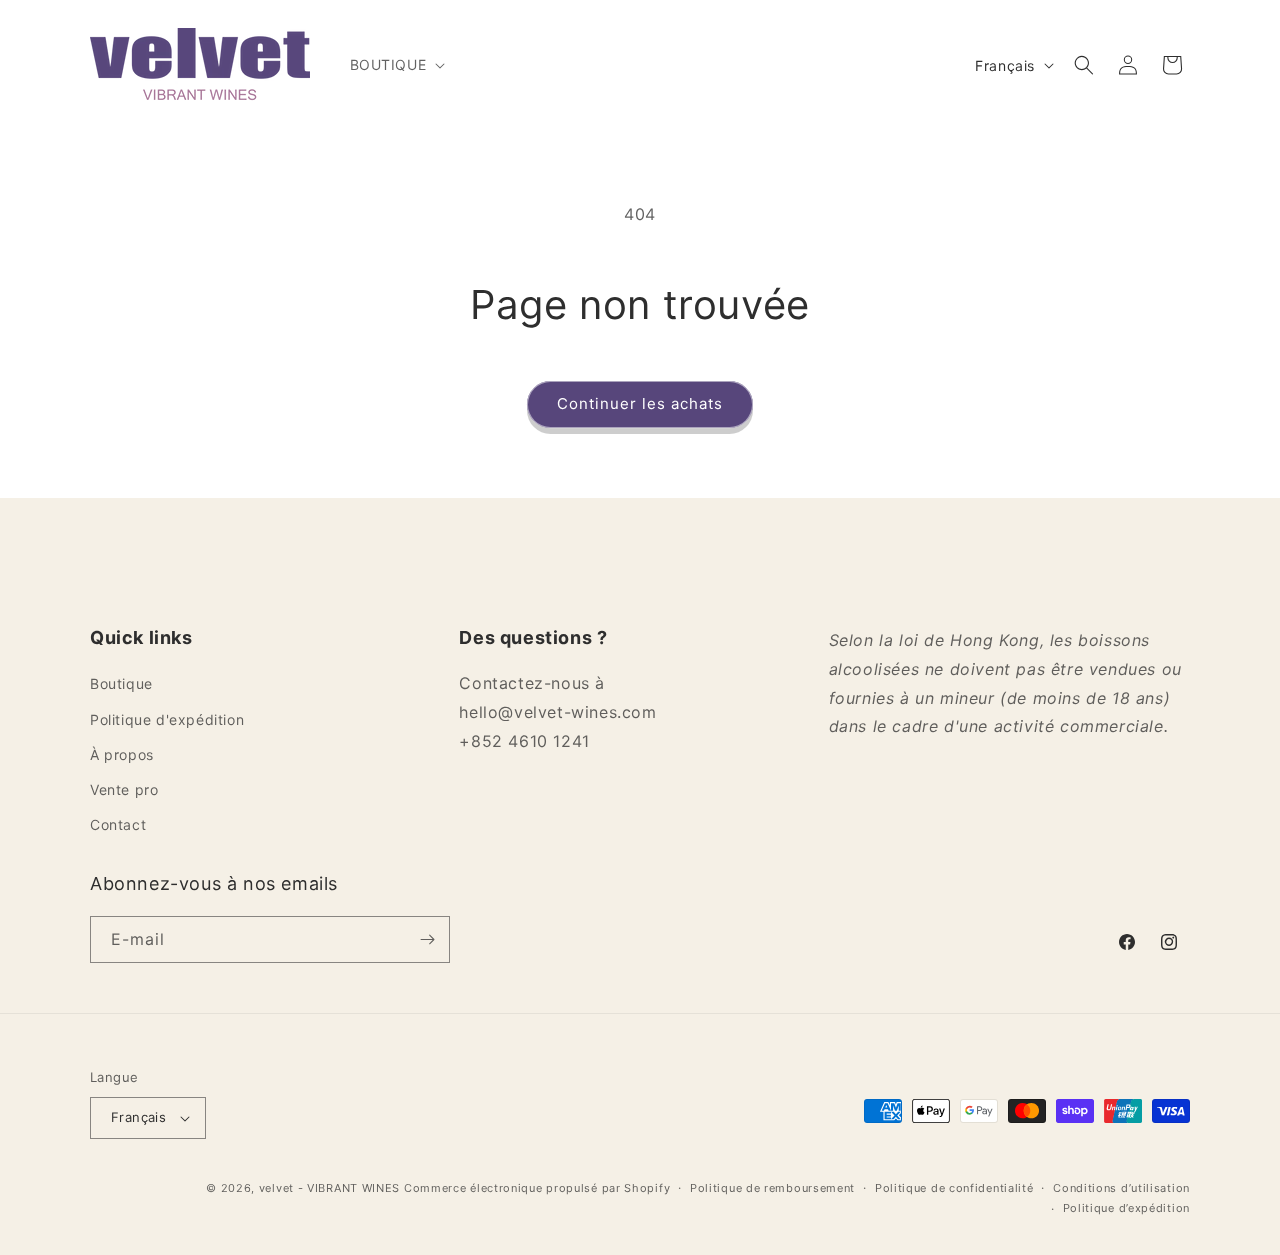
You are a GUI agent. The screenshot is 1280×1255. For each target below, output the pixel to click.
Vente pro (124, 789)
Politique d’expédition (1126, 1208)
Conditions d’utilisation (1121, 1188)
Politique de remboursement (772, 1188)
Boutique (121, 683)
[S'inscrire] (427, 939)
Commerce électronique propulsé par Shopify (537, 1188)
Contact (118, 824)
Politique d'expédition (167, 719)
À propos (122, 754)
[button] (396, 65)
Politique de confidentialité (954, 1188)
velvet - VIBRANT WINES (329, 1188)
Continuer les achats (640, 403)
